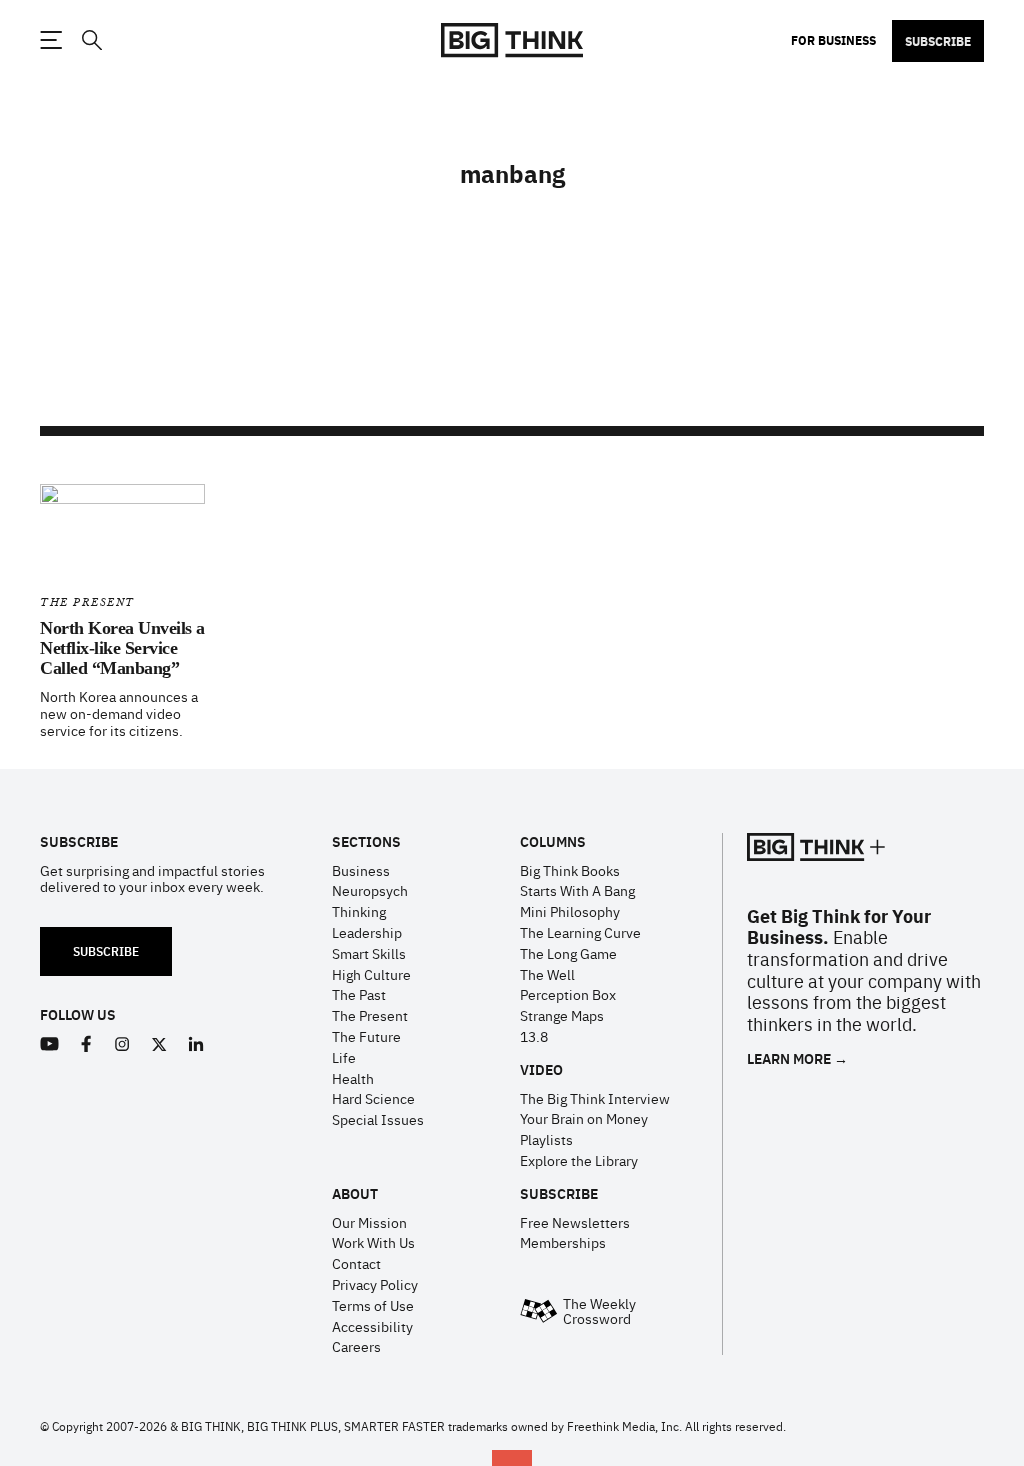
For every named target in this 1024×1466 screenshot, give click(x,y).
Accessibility (372, 1326)
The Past (359, 994)
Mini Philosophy (570, 911)
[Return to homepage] (512, 40)
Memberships (563, 1242)
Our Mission (369, 1222)
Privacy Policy (375, 1284)
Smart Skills (369, 953)
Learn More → (797, 1058)
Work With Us (373, 1242)
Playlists (546, 1139)
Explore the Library (579, 1160)
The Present (87, 602)
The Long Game (568, 953)
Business (361, 870)
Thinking (359, 911)
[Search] (91, 40)
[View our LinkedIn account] (196, 1044)
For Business (833, 40)
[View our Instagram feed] (122, 1044)
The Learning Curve (580, 932)
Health (353, 1078)
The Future (366, 1036)
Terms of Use (373, 1305)
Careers (356, 1346)
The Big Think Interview (595, 1098)
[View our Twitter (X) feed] (159, 1044)
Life (344, 1057)
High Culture (371, 974)
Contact (356, 1263)
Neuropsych (370, 890)
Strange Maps (562, 1015)
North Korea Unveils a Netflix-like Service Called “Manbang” (122, 648)
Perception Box (568, 994)
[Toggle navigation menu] (51, 40)
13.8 (534, 1036)
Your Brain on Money (584, 1118)
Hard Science (373, 1098)
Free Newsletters (575, 1222)
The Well (547, 974)
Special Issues (378, 1119)
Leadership (367, 932)
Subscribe (938, 41)
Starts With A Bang (577, 890)
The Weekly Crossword (599, 1311)
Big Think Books (570, 870)
